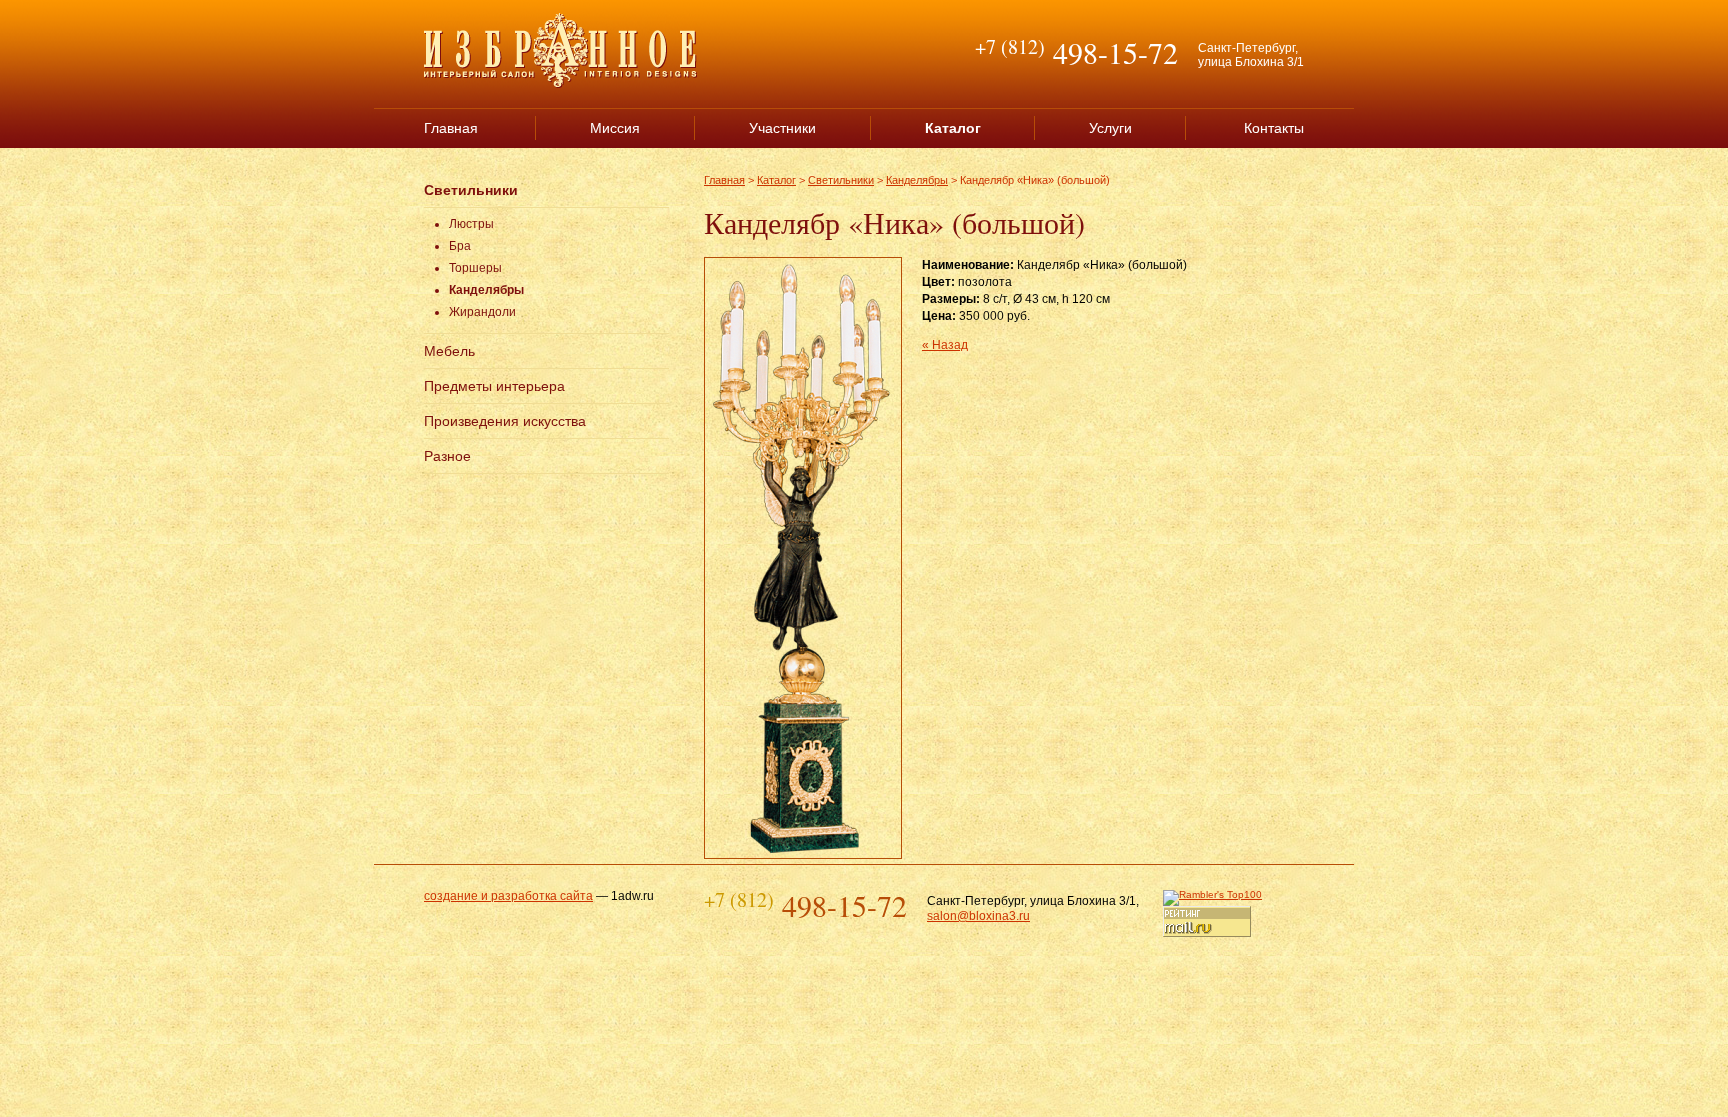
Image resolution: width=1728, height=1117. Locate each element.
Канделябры (486, 290)
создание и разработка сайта (508, 896)
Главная (451, 128)
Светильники (471, 190)
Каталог (776, 180)
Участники (782, 128)
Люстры (471, 224)
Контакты (1274, 128)
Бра (460, 246)
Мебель (449, 351)
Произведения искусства (505, 421)
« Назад (945, 345)
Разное (447, 456)
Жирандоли (482, 312)
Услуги (1110, 128)
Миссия (615, 128)
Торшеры (475, 268)
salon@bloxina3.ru (978, 916)
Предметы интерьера (494, 386)
